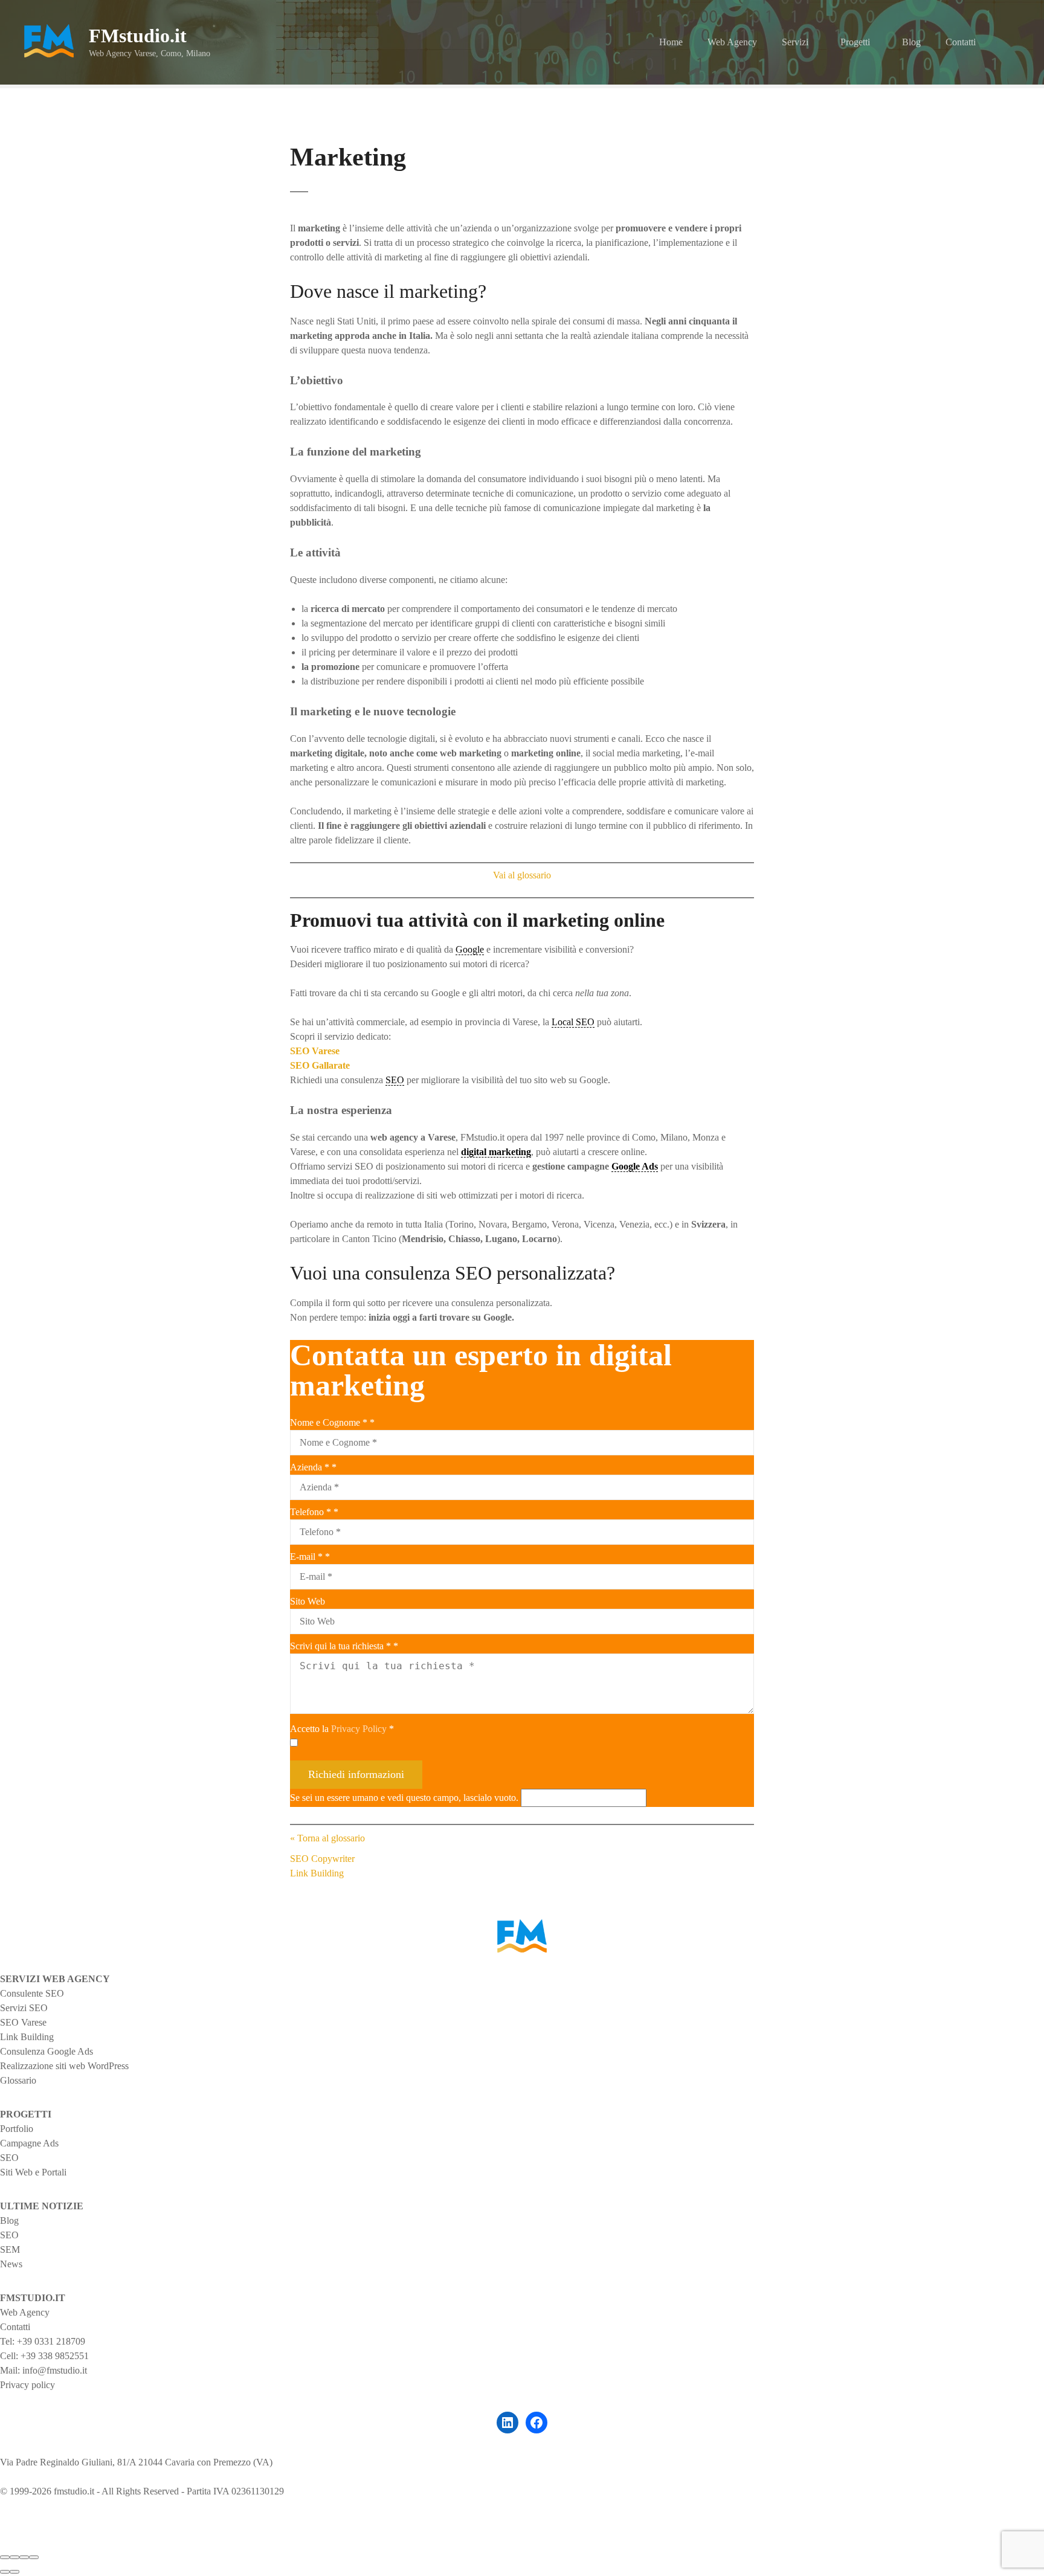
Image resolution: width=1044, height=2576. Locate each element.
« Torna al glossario (327, 1838)
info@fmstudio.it (55, 2370)
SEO (9, 2158)
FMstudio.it (138, 36)
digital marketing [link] (496, 1152)
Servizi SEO (24, 2008)
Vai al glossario (522, 875)
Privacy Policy (359, 1729)
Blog (911, 42)
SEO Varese (23, 2022)
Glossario (18, 2080)
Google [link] (470, 949)
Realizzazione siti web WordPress (64, 2066)
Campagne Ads (29, 2143)
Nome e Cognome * (332, 1422)
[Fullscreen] (24, 2557)
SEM (10, 2249)
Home (671, 42)
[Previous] (5, 2572)
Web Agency (732, 42)
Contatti (961, 42)
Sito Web (308, 1601)
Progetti (855, 42)
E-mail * (310, 1557)
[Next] (14, 2572)
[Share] (14, 2557)
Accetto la (342, 1729)
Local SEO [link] (573, 1022)
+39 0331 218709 (51, 2341)
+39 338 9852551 (55, 2356)
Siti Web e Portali (33, 2172)
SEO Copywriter (322, 1859)
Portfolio (17, 2129)
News (11, 2264)
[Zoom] (34, 2557)
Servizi (795, 42)
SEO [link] (395, 1080)
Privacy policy (27, 2385)
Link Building (317, 1873)
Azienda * (313, 1467)
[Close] (5, 2557)
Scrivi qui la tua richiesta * (344, 1646)
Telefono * (314, 1512)
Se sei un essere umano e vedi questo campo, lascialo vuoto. (405, 1798)
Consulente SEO (32, 1993)
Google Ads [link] (635, 1166)
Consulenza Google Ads (47, 2051)
